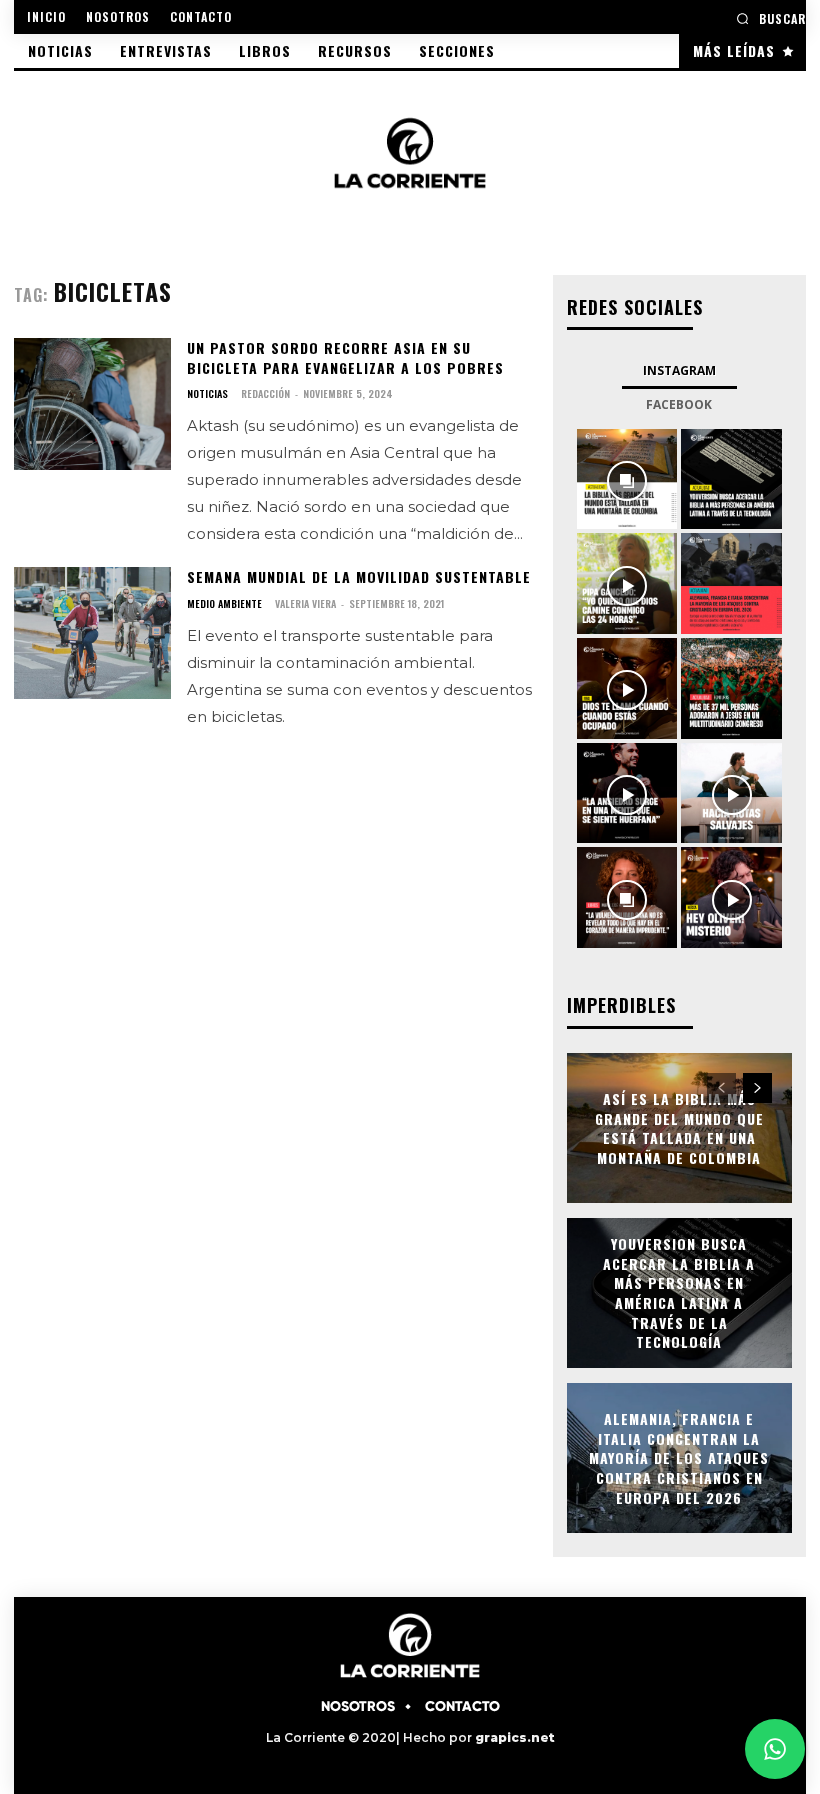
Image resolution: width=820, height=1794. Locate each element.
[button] (771, 18)
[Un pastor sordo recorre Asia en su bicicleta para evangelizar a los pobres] (92, 404)
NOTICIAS (207, 394)
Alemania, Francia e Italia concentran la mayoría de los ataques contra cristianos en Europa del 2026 (679, 1457)
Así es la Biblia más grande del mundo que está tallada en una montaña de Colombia (679, 1128)
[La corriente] (409, 152)
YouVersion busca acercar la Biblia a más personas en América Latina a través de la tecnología (679, 1292)
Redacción (265, 393)
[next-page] (757, 1088)
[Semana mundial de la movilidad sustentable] (92, 633)
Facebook (679, 404)
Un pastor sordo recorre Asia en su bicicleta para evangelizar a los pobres (345, 357)
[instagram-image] (627, 479)
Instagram (679, 370)
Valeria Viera (305, 603)
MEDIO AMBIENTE (224, 604)
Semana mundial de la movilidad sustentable (359, 576)
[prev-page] (721, 1088)
